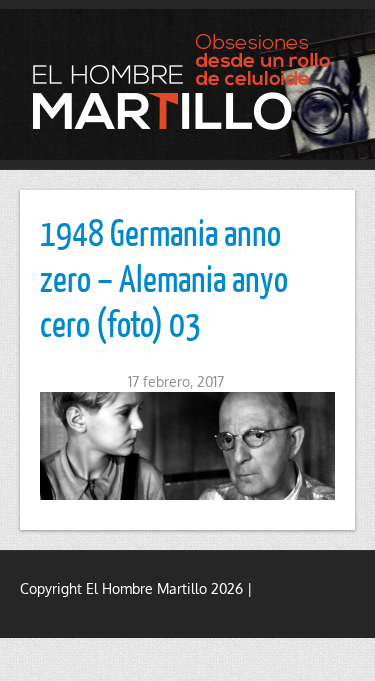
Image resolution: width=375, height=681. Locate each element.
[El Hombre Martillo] (187, 81)
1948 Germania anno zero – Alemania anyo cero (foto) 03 (164, 277)
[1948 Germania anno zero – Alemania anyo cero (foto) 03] (187, 446)
